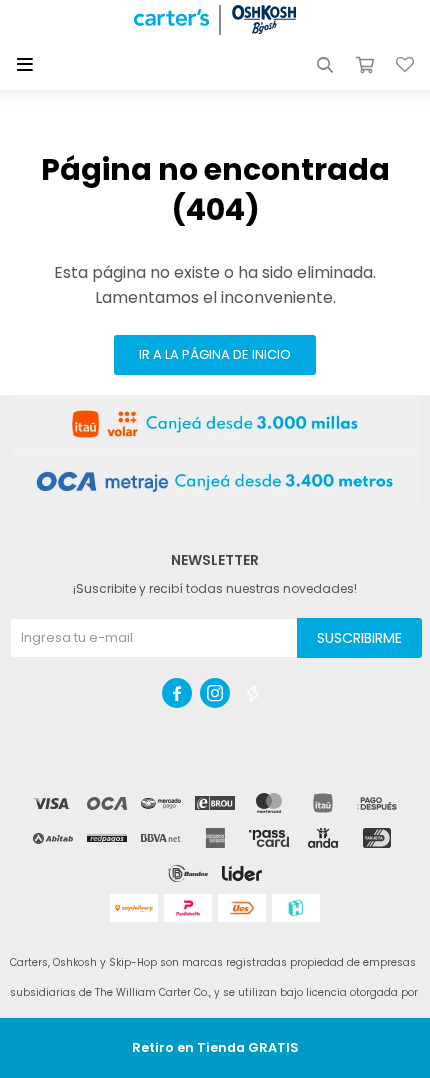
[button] (325, 65)
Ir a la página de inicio (215, 354)
